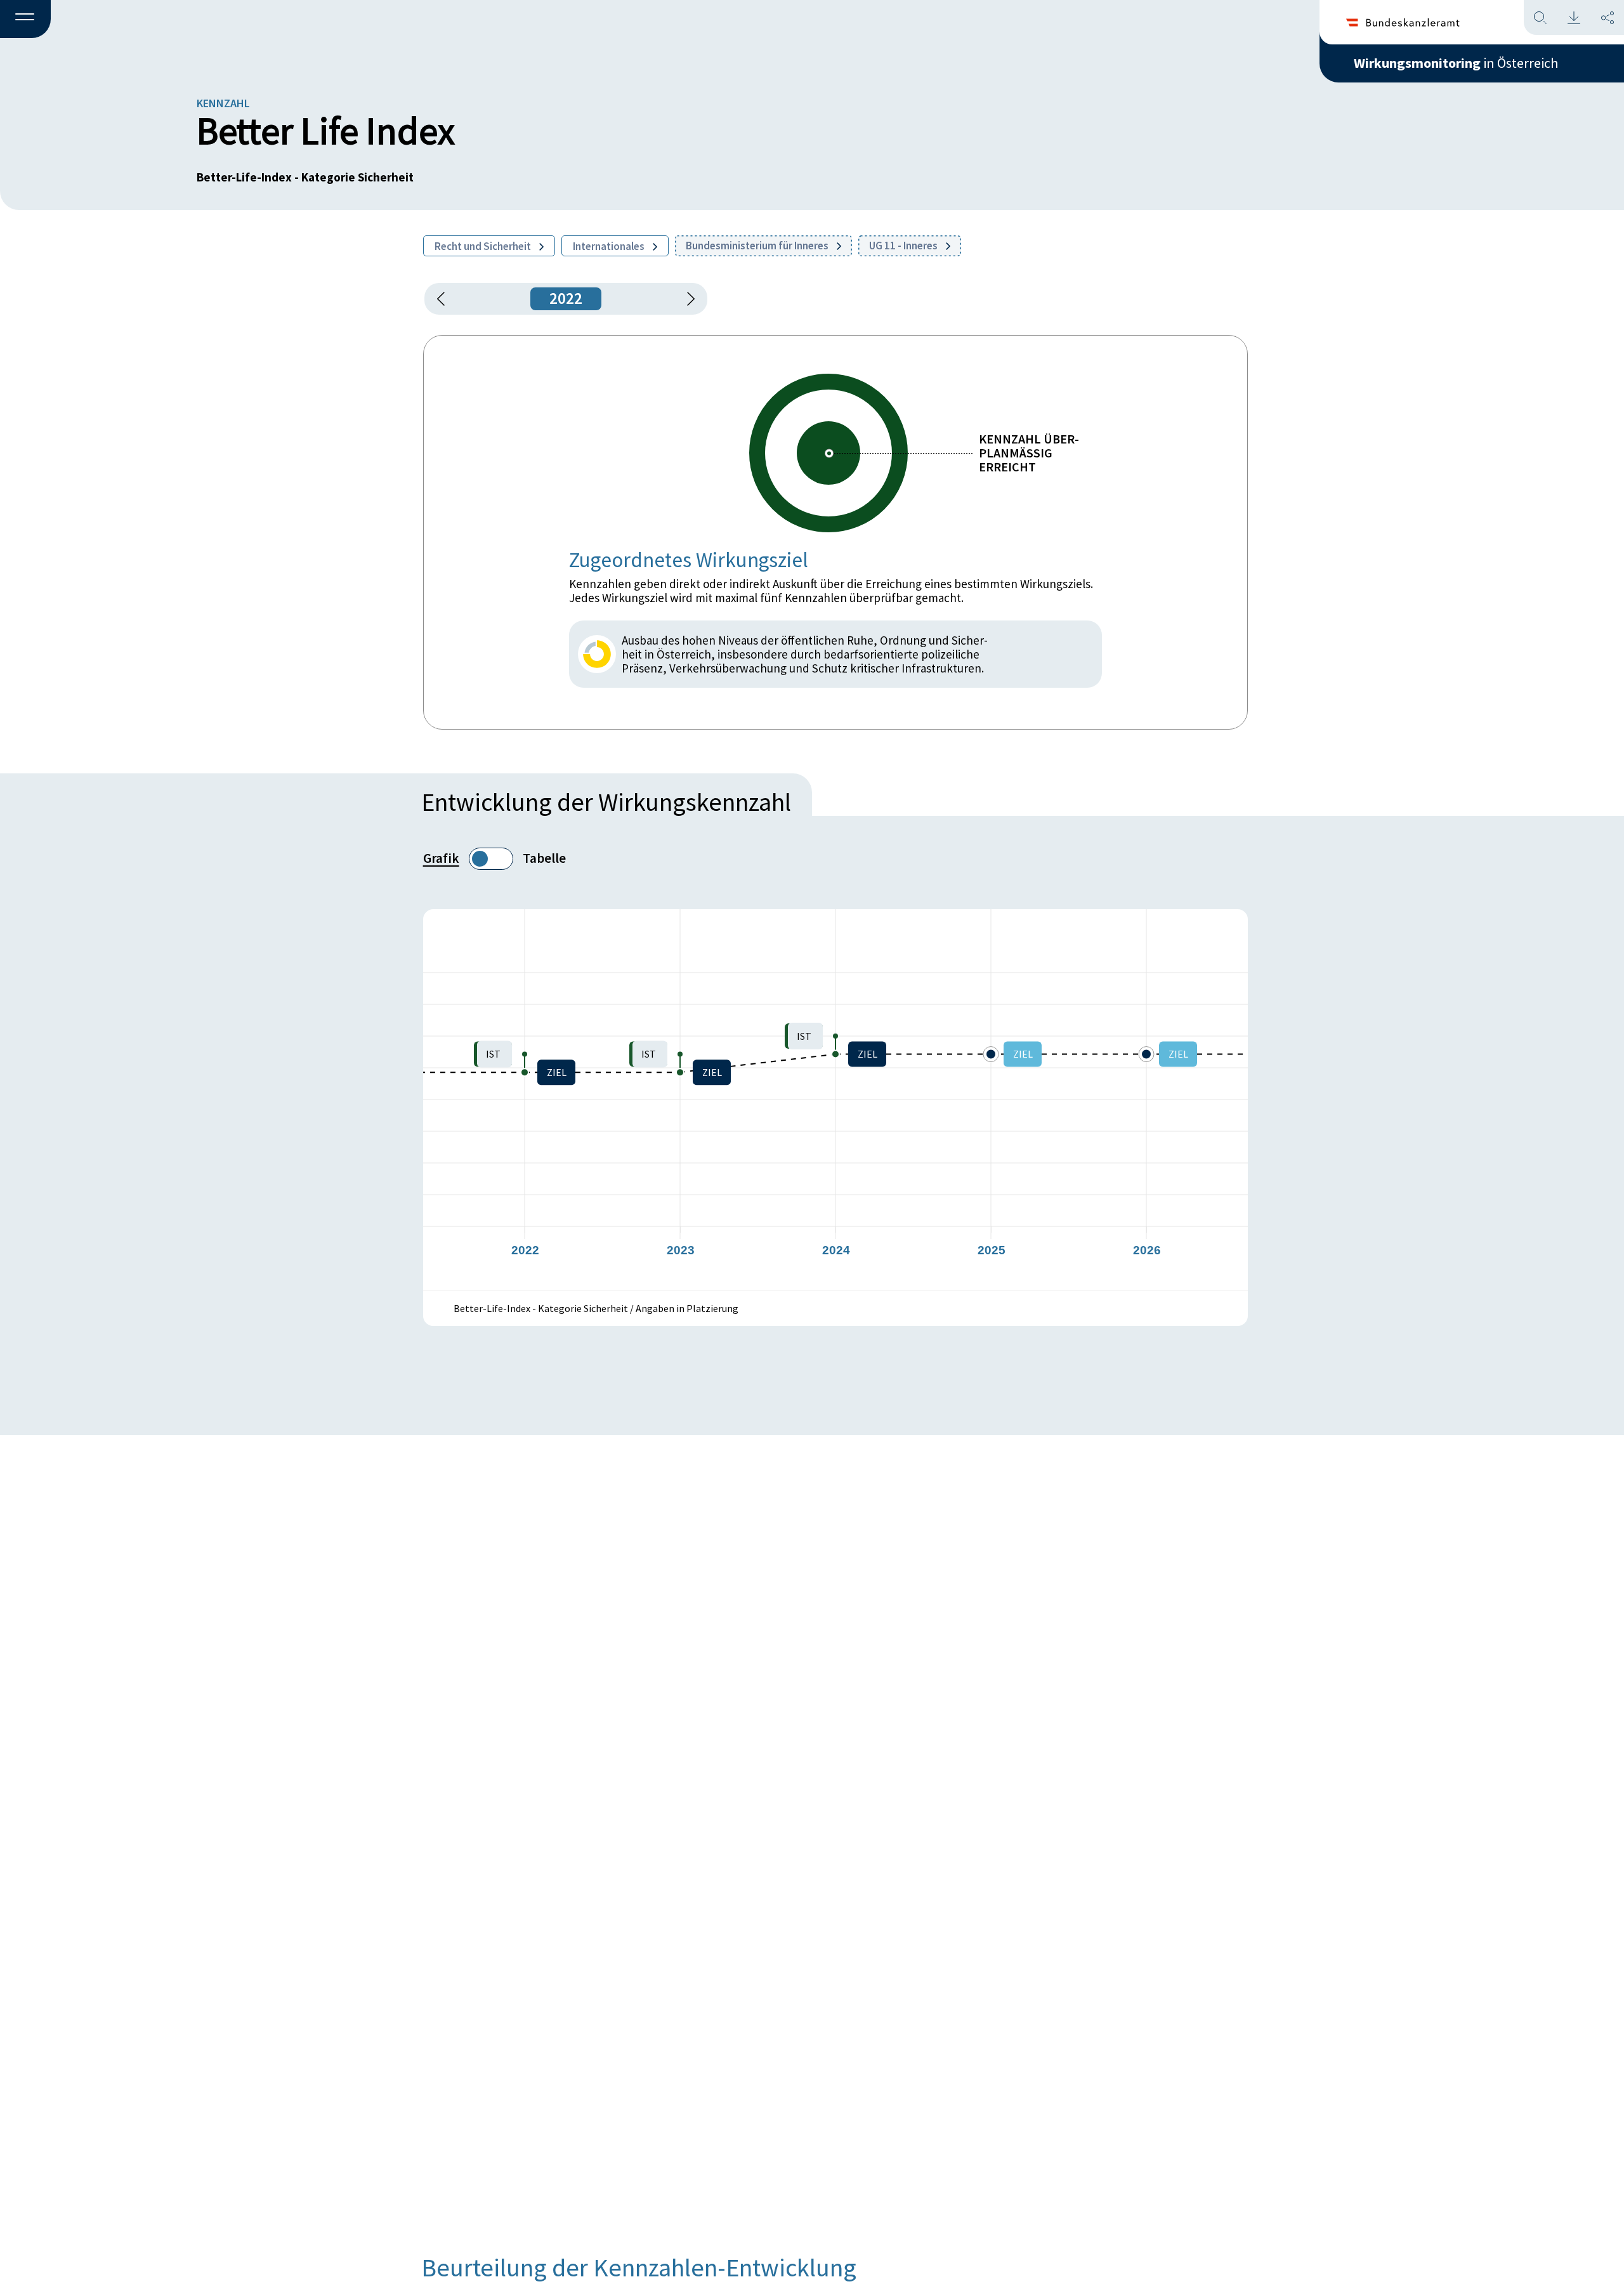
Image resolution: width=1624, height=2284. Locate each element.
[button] (25, 20)
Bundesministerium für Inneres (758, 246)
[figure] (835, 1099)
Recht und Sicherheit (484, 246)
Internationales (610, 246)
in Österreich (1456, 63)
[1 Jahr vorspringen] (686, 299)
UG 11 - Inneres (904, 246)
